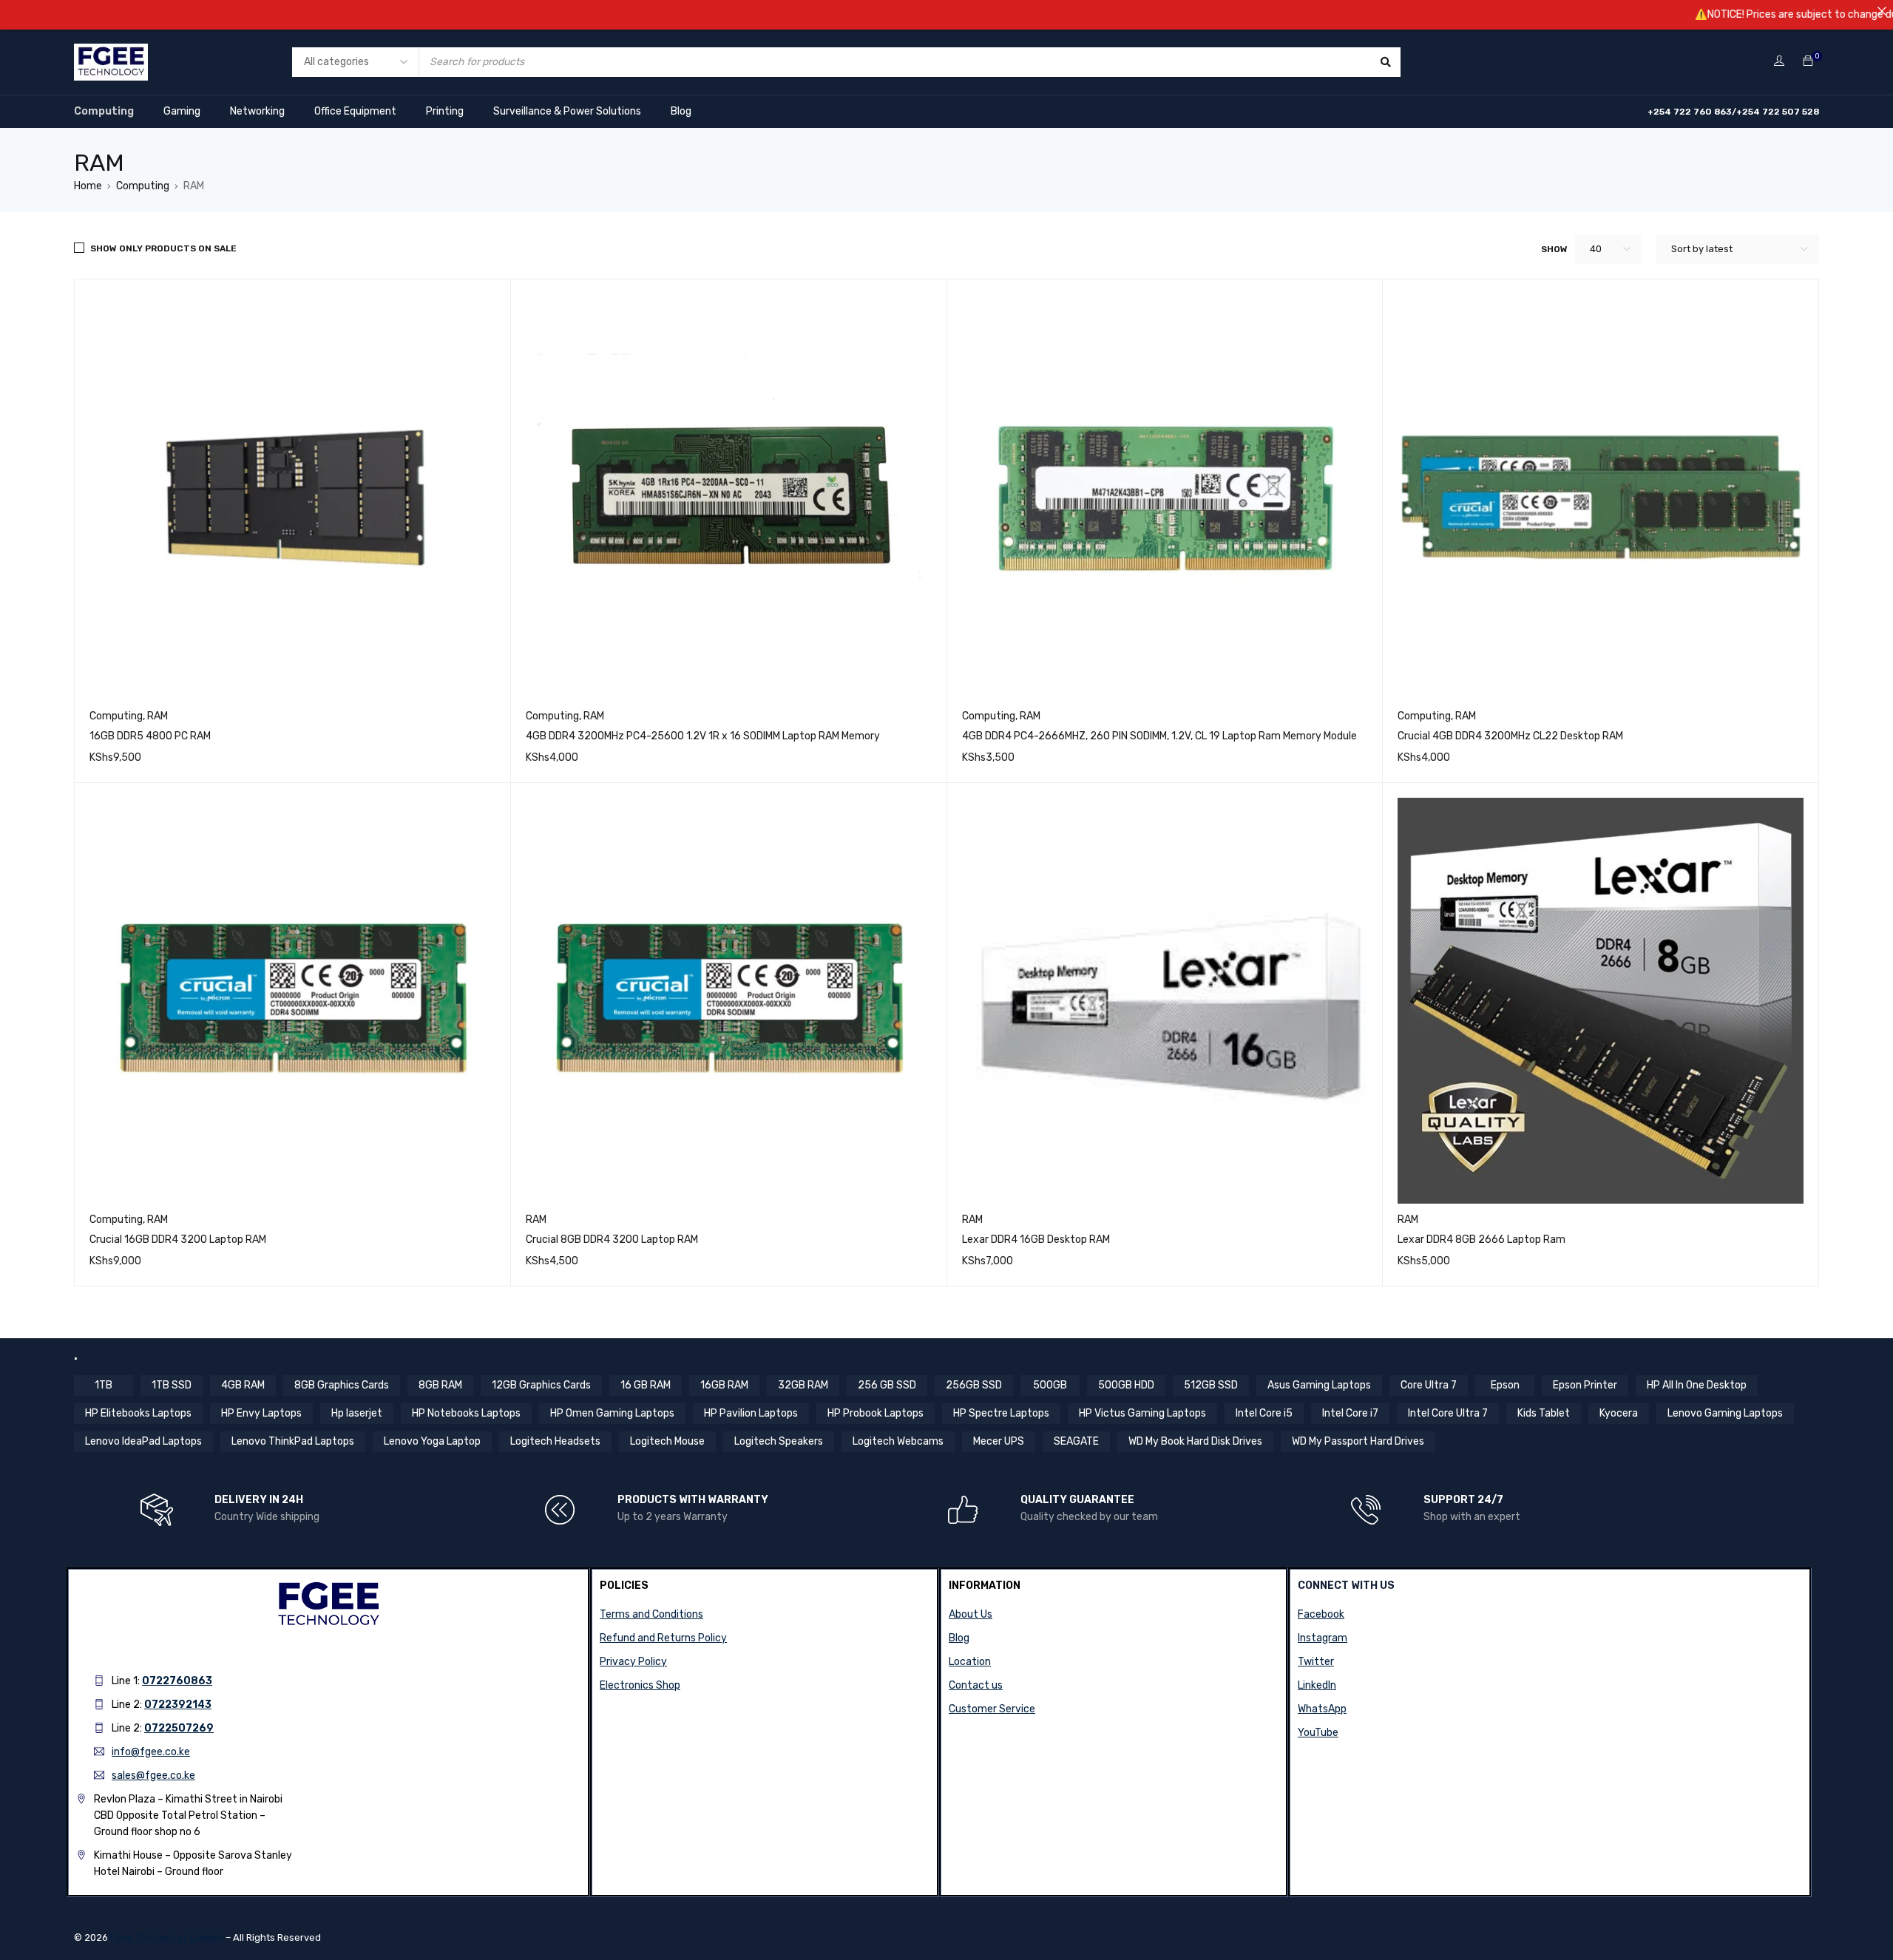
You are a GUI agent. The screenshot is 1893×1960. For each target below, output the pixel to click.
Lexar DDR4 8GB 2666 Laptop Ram (1481, 1240)
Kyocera (1619, 1413)
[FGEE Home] (111, 53)
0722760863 (177, 1681)
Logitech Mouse (667, 1441)
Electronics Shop (640, 1685)
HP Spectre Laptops (1001, 1413)
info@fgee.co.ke (151, 1752)
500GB (1050, 1385)
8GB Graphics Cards (342, 1385)
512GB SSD (1211, 1385)
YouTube (1318, 1733)
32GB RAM (803, 1385)
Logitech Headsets (555, 1441)
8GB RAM (440, 1385)
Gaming (182, 111)
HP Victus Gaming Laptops (1142, 1413)
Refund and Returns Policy (663, 1638)
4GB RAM (243, 1385)
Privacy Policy (633, 1662)
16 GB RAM (646, 1385)
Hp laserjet (357, 1413)
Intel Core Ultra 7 (1448, 1413)
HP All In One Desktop (1697, 1385)
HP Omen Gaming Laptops (612, 1413)
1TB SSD (172, 1385)
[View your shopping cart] (1808, 62)
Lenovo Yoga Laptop (432, 1441)
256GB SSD (974, 1385)
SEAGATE (1076, 1441)
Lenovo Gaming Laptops (1725, 1413)
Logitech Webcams (898, 1441)
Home (88, 186)
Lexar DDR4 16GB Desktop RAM (1036, 1240)
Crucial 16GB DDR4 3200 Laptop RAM (178, 1240)
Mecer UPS (999, 1441)
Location (970, 1662)
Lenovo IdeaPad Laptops (143, 1441)
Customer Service (992, 1709)
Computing (104, 111)
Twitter (1316, 1662)
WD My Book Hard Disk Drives (1195, 1441)
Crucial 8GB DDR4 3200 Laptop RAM (612, 1240)
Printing (445, 111)
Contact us (976, 1685)
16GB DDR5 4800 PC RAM (150, 736)
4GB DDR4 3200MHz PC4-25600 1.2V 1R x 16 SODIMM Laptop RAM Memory (703, 736)
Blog (681, 111)
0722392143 (178, 1705)
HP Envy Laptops (261, 1413)
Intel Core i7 (1350, 1413)
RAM (158, 716)
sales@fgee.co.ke (153, 1776)
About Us (971, 1614)
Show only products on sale (163, 248)
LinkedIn (1317, 1685)
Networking (257, 111)
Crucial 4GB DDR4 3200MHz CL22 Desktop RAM (1510, 736)
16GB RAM (724, 1385)
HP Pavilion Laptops (751, 1413)
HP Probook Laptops (876, 1413)
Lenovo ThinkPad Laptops (293, 1441)
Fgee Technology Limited (167, 1937)
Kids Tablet (1544, 1413)
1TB (104, 1385)
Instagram (1323, 1638)
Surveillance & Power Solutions (567, 111)
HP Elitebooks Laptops (138, 1413)
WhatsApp (1322, 1709)
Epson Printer (1585, 1385)
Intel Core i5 (1264, 1413)
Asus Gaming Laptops (1319, 1385)
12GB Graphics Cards (541, 1385)
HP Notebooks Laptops (466, 1413)
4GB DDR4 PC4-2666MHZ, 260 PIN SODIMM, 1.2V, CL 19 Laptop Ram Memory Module (1159, 736)
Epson (1505, 1385)
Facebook (1321, 1614)
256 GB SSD (887, 1385)
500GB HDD (1126, 1385)
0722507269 (179, 1728)
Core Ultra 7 (1429, 1385)
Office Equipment (355, 111)
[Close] (1882, 11)
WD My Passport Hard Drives (1358, 1441)
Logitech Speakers (779, 1441)
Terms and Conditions (651, 1614)
